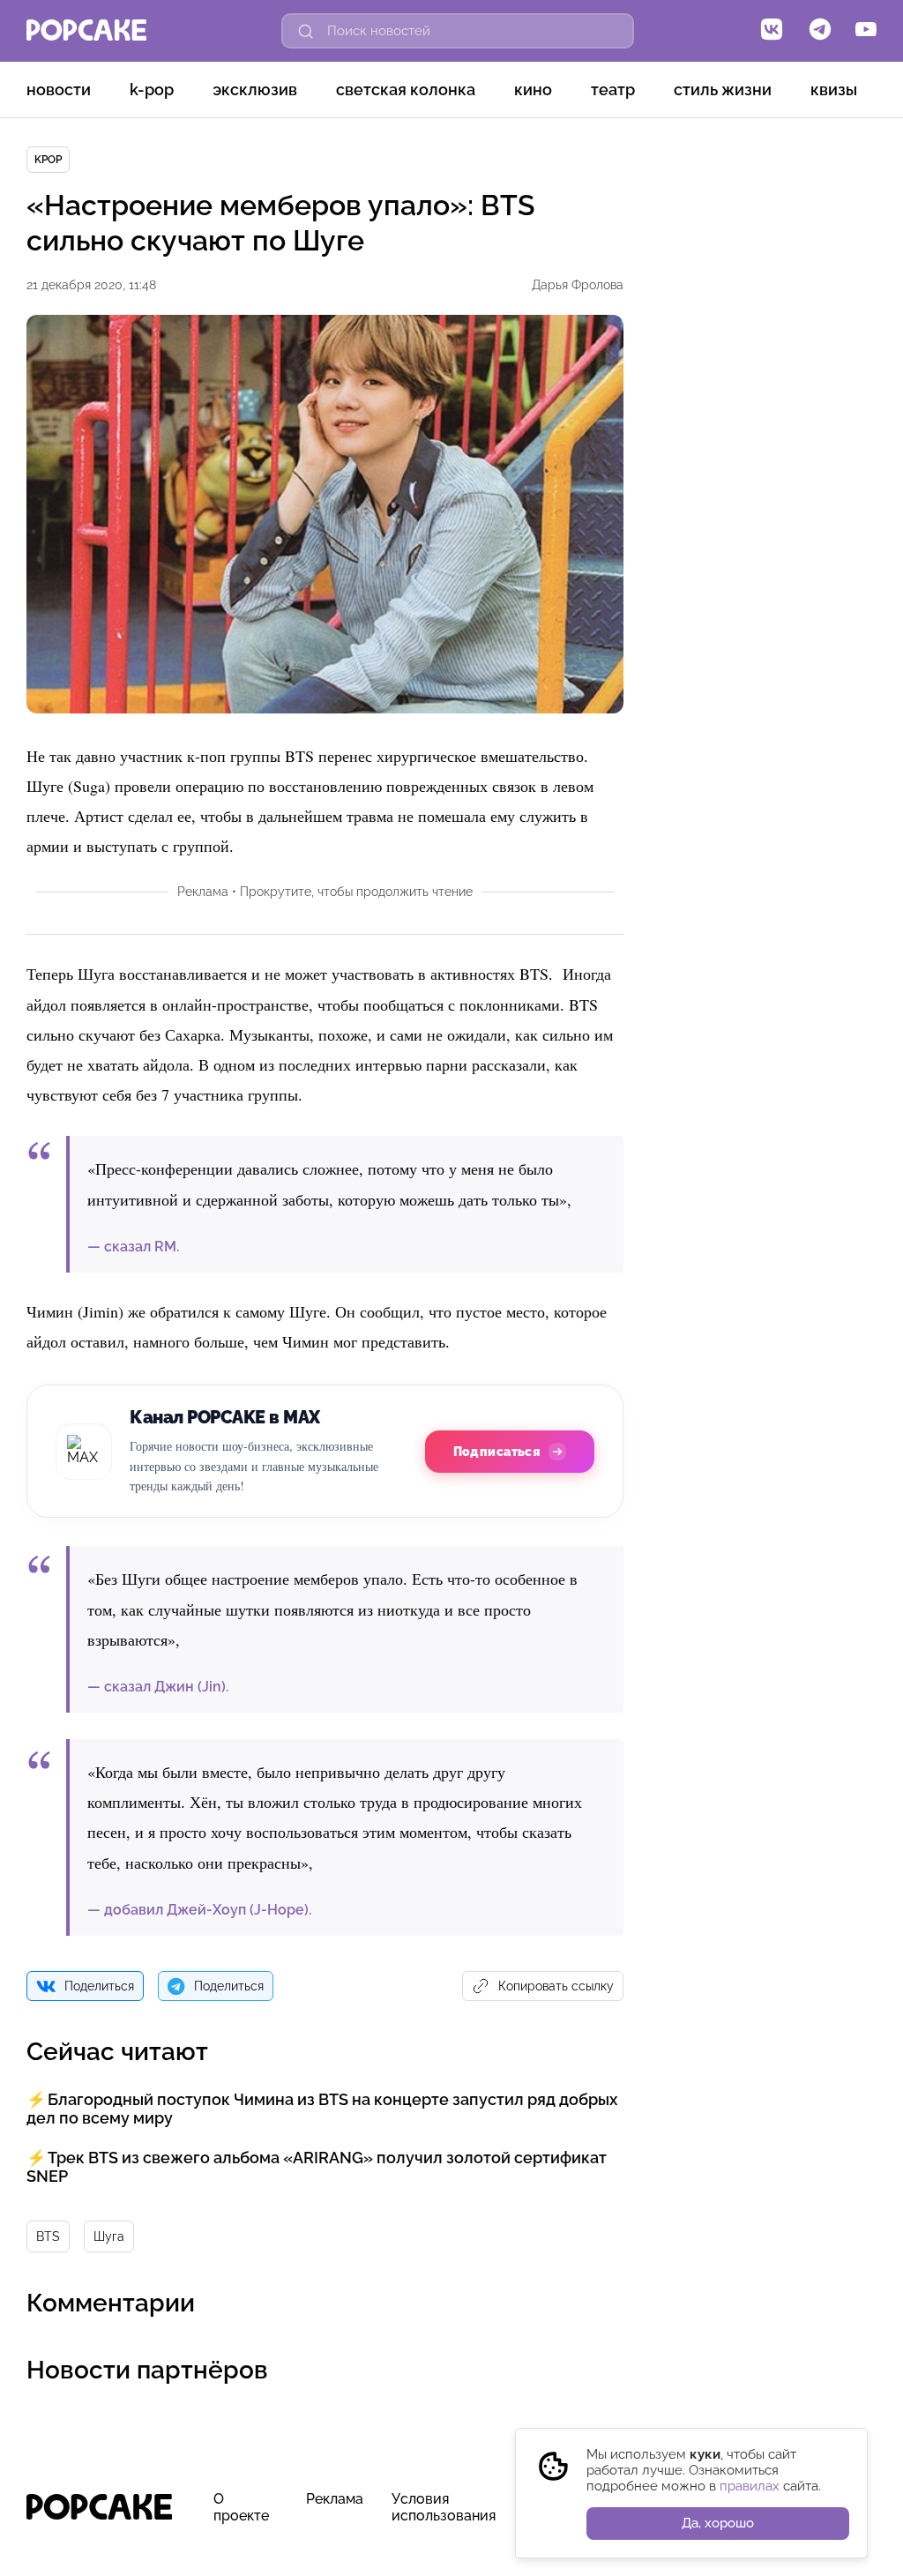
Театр (613, 90)
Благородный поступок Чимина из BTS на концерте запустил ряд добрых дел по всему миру (322, 2109)
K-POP (152, 90)
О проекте (241, 2507)
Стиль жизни (723, 90)
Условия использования (444, 2507)
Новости (59, 90)
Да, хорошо (718, 2523)
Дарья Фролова (578, 285)
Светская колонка (406, 90)
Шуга (109, 2236)
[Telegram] (820, 31)
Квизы (834, 90)
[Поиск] (306, 31)
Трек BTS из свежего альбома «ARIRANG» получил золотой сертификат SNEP (317, 2167)
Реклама (335, 2499)
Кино (533, 90)
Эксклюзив (255, 90)
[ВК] (772, 31)
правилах (750, 2486)
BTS (48, 2236)
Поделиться (99, 1986)
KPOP (48, 160)
